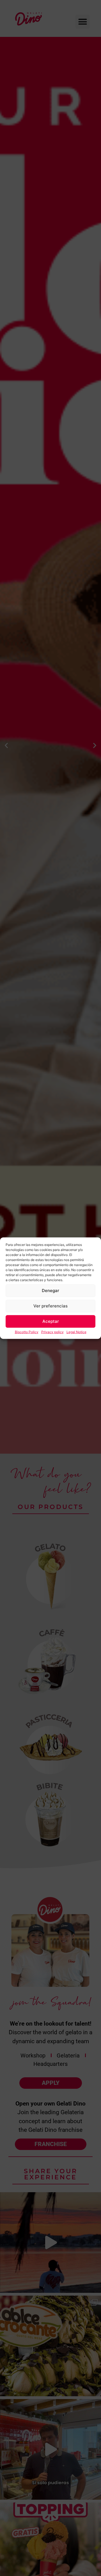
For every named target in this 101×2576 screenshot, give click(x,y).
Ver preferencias (50, 1306)
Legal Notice (76, 1332)
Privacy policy (52, 1332)
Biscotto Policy (27, 1332)
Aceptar (51, 1321)
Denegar (50, 1291)
